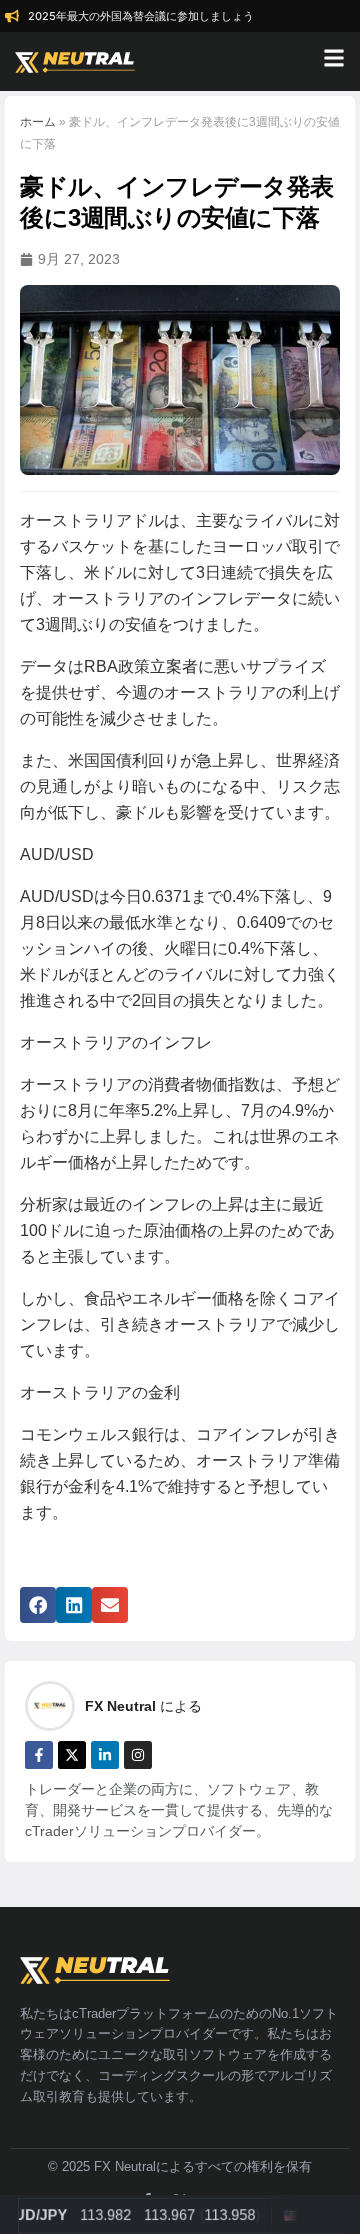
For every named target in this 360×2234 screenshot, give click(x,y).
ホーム (38, 122)
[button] (38, 1605)
